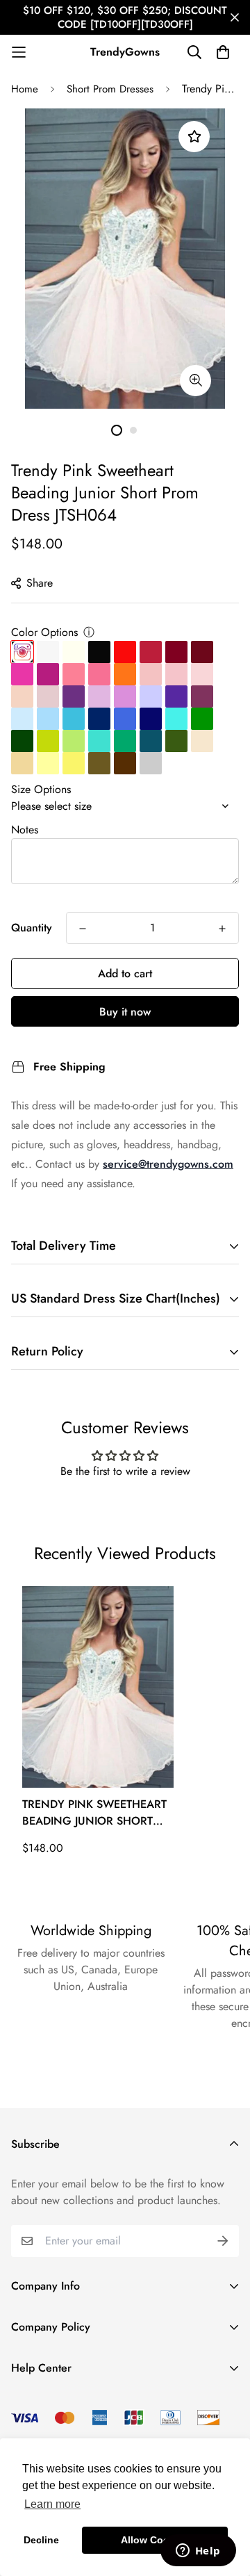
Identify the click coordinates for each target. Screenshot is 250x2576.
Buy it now (125, 1012)
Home (25, 89)
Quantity (32, 928)
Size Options (41, 789)
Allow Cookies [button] (155, 2540)
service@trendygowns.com (168, 1164)
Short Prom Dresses (110, 89)
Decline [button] (41, 2540)
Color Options (44, 632)
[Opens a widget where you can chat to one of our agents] (198, 2552)
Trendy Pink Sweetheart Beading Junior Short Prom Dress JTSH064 (94, 1813)
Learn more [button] (52, 2504)
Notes (25, 830)
